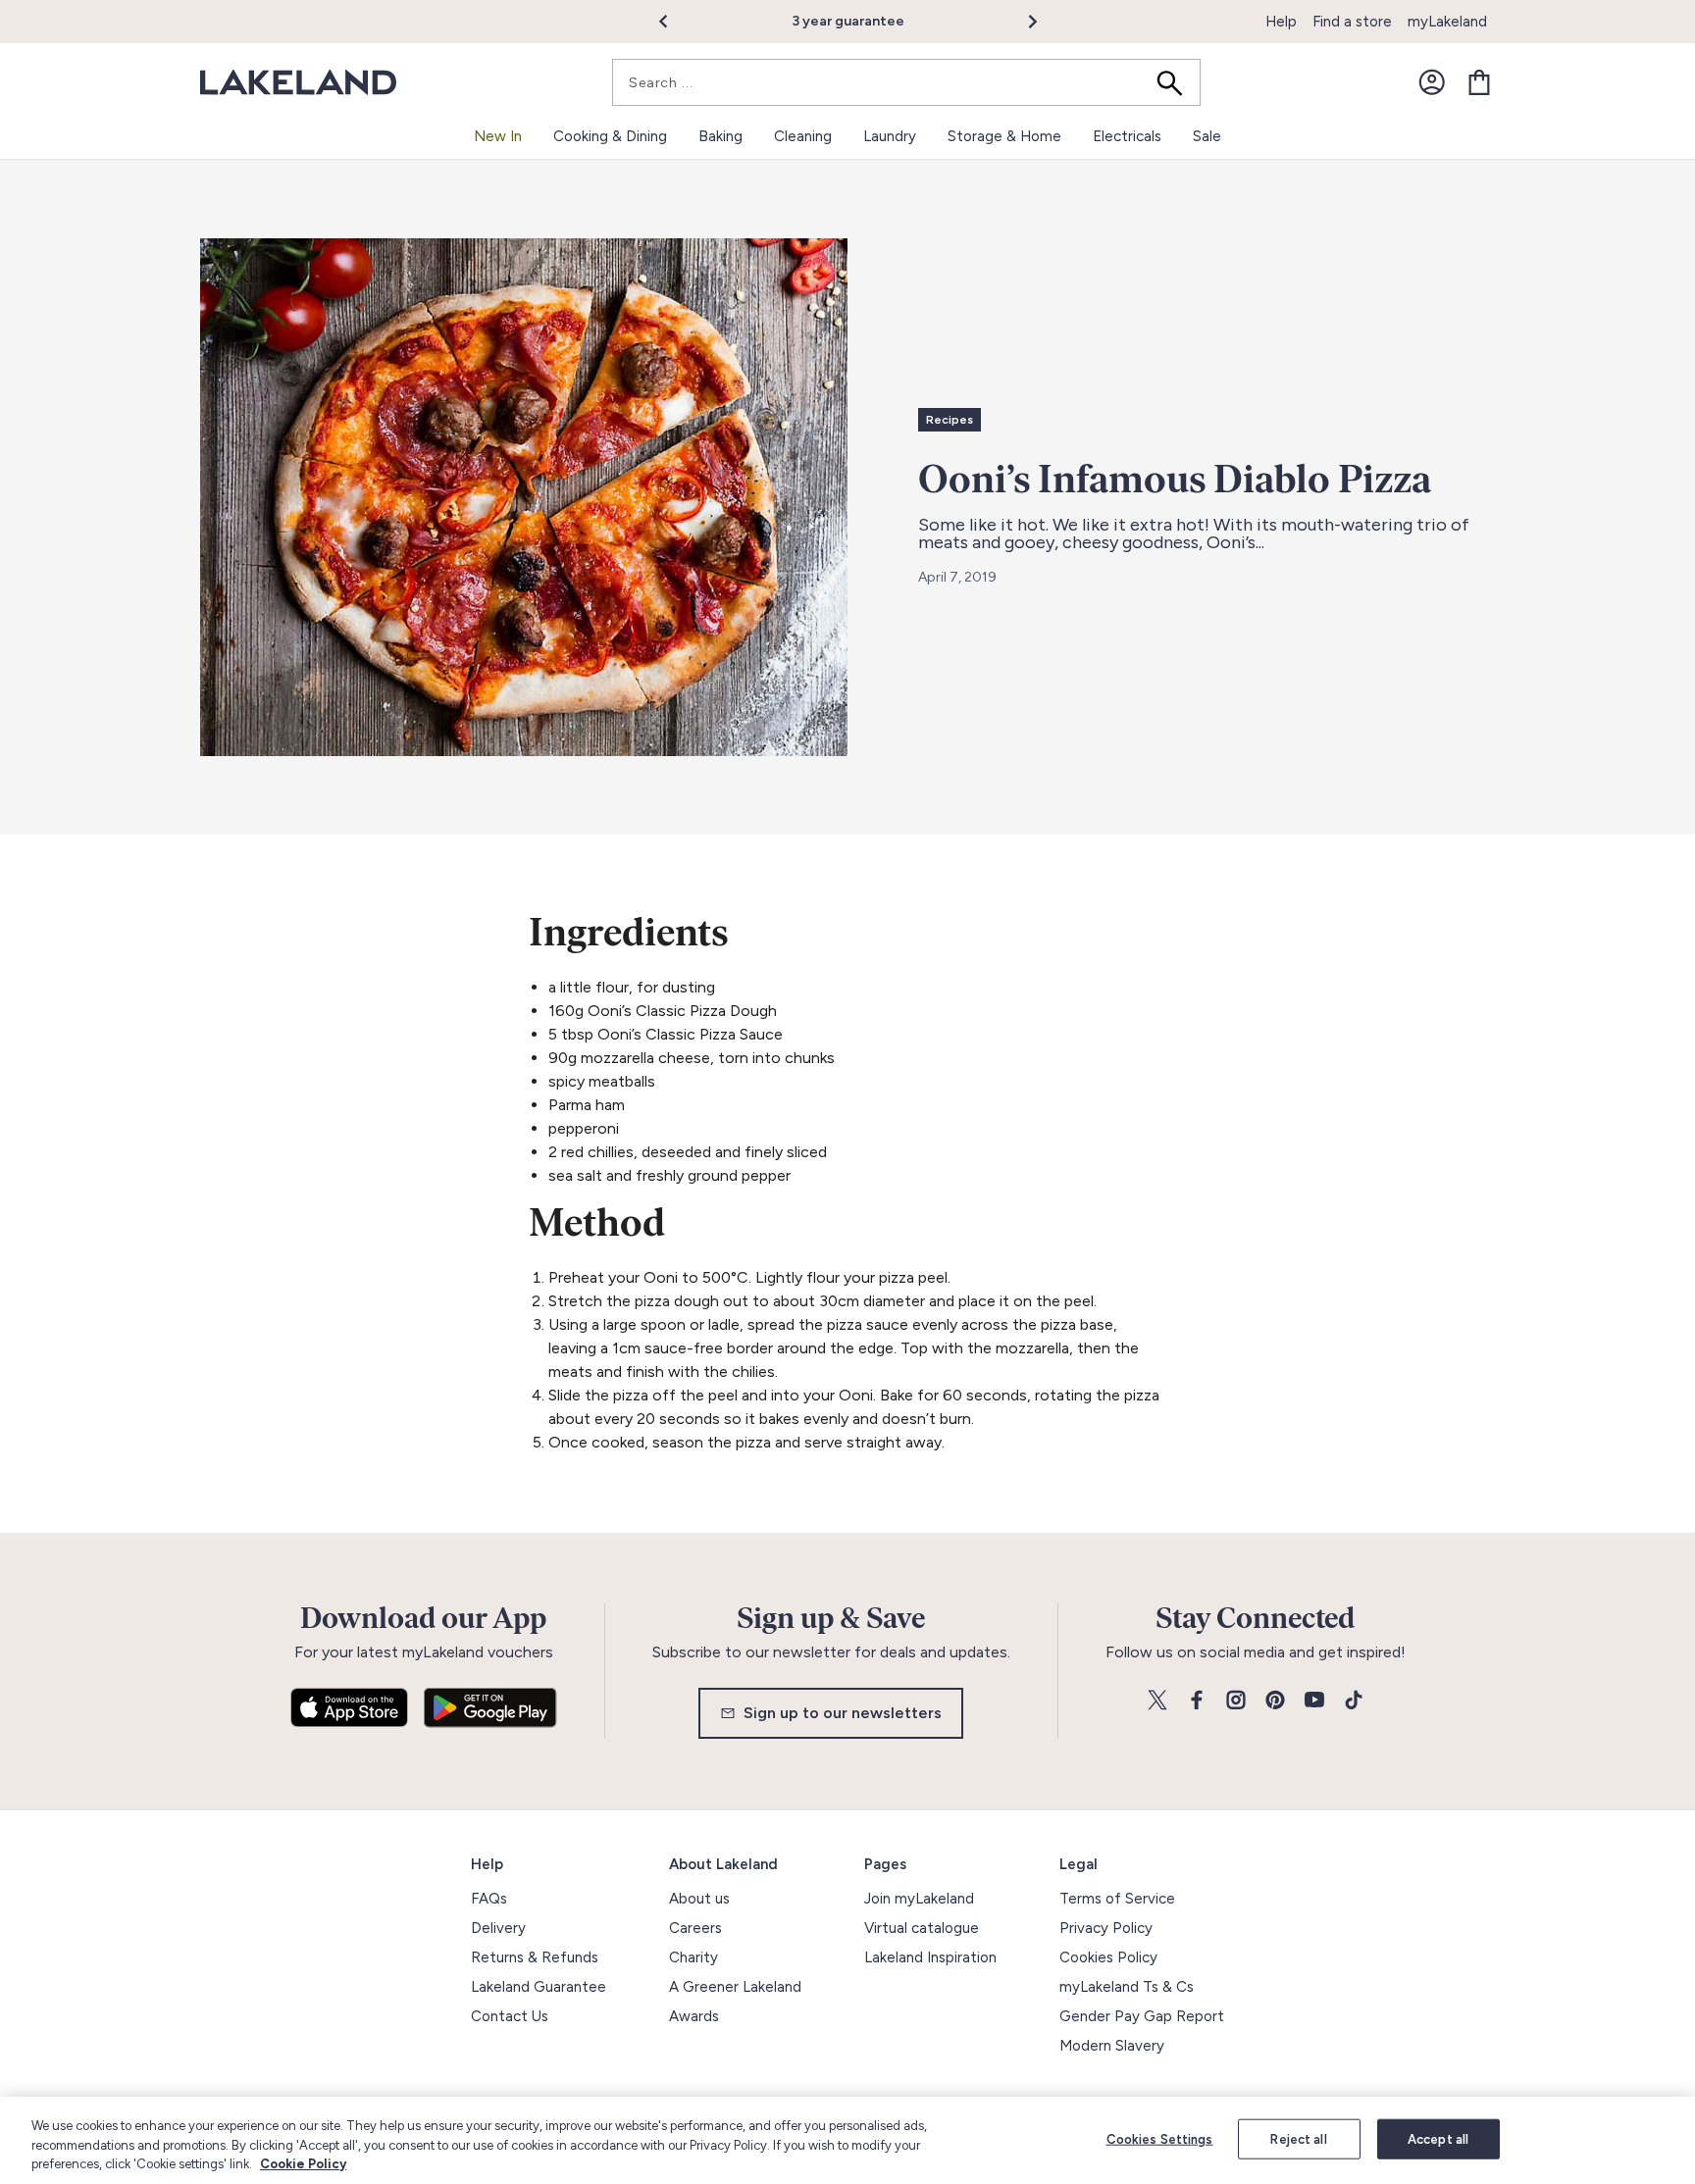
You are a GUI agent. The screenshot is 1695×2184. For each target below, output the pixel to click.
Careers (695, 1928)
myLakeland (1447, 22)
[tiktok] (1354, 1701)
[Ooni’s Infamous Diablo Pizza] (524, 497)
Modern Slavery (1112, 2046)
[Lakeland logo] (298, 83)
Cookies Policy (1108, 1957)
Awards (694, 2016)
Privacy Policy (1106, 1928)
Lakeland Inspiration (930, 1957)
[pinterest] (1275, 1701)
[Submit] (1176, 82)
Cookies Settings (1160, 2138)
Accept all (1438, 2138)
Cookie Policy (303, 2164)
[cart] (1479, 82)
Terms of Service (1117, 1899)
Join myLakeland (919, 1899)
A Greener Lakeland (735, 1987)
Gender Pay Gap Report (1142, 2016)
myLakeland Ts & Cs (1127, 1987)
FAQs (489, 1899)
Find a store (1352, 22)
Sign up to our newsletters (843, 1713)
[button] (674, 22)
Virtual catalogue (922, 1928)
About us (699, 1899)
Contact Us (510, 2016)
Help (1281, 22)
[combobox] (906, 82)
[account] (1432, 82)
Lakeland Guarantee (539, 1987)
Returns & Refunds (535, 1957)
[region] (847, 2140)
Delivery (498, 1928)
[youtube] (1314, 1701)
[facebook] (1197, 1701)
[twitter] (1157, 1701)
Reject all (1298, 2138)
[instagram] (1236, 1701)
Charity (693, 1957)
